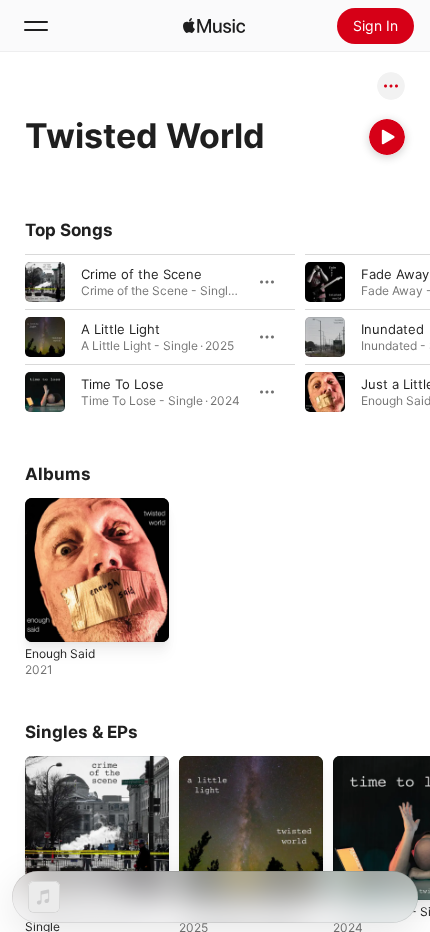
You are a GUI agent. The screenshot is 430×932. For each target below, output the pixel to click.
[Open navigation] (36, 26)
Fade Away (395, 274)
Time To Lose (122, 384)
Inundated (392, 329)
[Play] (387, 137)
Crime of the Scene (141, 274)
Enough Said (60, 653)
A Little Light (120, 329)
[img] (214, 26)
